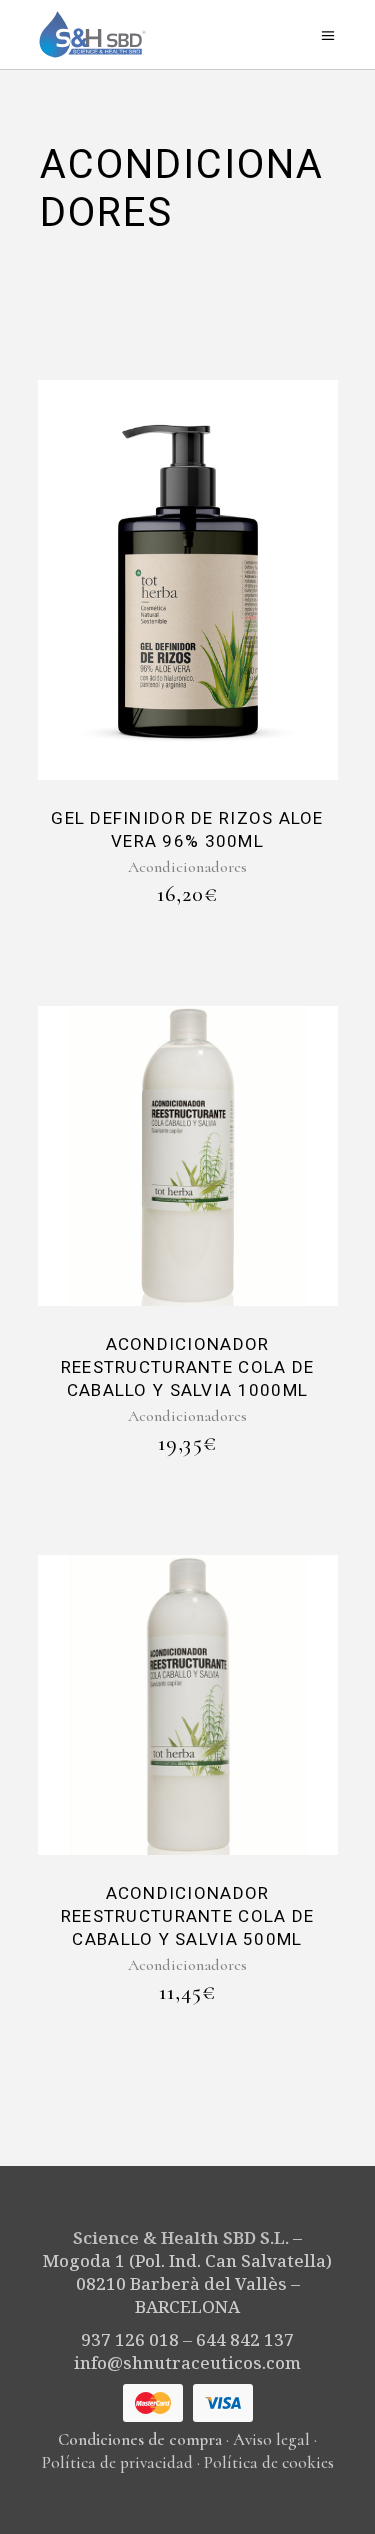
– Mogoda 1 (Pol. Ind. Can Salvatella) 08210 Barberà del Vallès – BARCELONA (187, 2272)
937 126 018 (130, 2339)
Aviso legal (271, 2439)
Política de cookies (269, 2462)
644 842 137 (245, 2339)
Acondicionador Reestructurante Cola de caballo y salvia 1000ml (187, 1367)
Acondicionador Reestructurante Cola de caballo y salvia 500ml (187, 1916)
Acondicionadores (187, 867)
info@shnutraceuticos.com (187, 2362)
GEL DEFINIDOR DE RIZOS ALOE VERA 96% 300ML (187, 830)
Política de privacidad (117, 2462)
